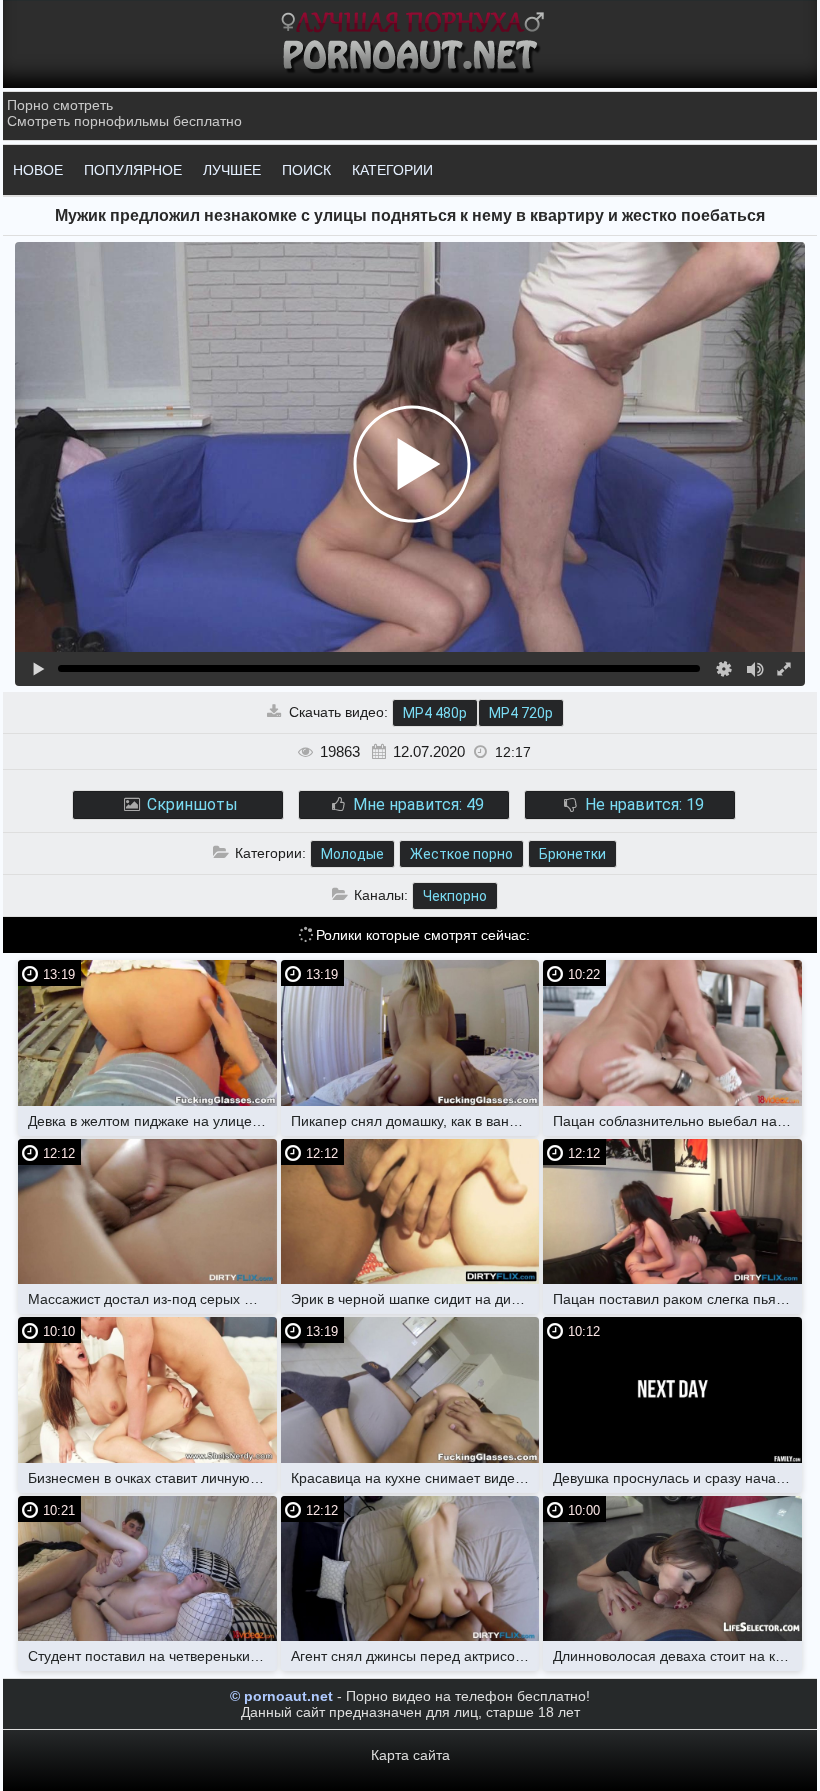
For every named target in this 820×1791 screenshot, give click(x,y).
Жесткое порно (461, 854)
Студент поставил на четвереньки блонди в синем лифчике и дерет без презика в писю (152, 1656)
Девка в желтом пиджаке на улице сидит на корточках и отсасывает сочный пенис (152, 1121)
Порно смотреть (60, 105)
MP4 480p (435, 713)
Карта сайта (410, 1755)
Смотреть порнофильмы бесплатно (124, 121)
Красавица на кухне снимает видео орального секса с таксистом (415, 1478)
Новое (38, 170)
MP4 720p (521, 713)
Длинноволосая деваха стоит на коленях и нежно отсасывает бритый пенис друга (677, 1656)
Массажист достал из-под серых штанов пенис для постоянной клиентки (152, 1299)
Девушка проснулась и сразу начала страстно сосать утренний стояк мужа (677, 1478)
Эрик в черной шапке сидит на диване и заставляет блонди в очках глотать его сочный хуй (415, 1299)
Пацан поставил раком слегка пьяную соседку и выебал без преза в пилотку (677, 1299)
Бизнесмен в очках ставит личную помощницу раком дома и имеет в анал (152, 1478)
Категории (392, 170)
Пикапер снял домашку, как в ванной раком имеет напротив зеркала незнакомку (415, 1121)
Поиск (306, 170)
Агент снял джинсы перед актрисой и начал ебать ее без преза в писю (415, 1656)
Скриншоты (190, 804)
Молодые (352, 854)
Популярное (133, 170)
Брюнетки (572, 854)
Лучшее (232, 170)
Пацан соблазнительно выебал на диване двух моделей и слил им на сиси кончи (677, 1121)
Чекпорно (455, 896)
